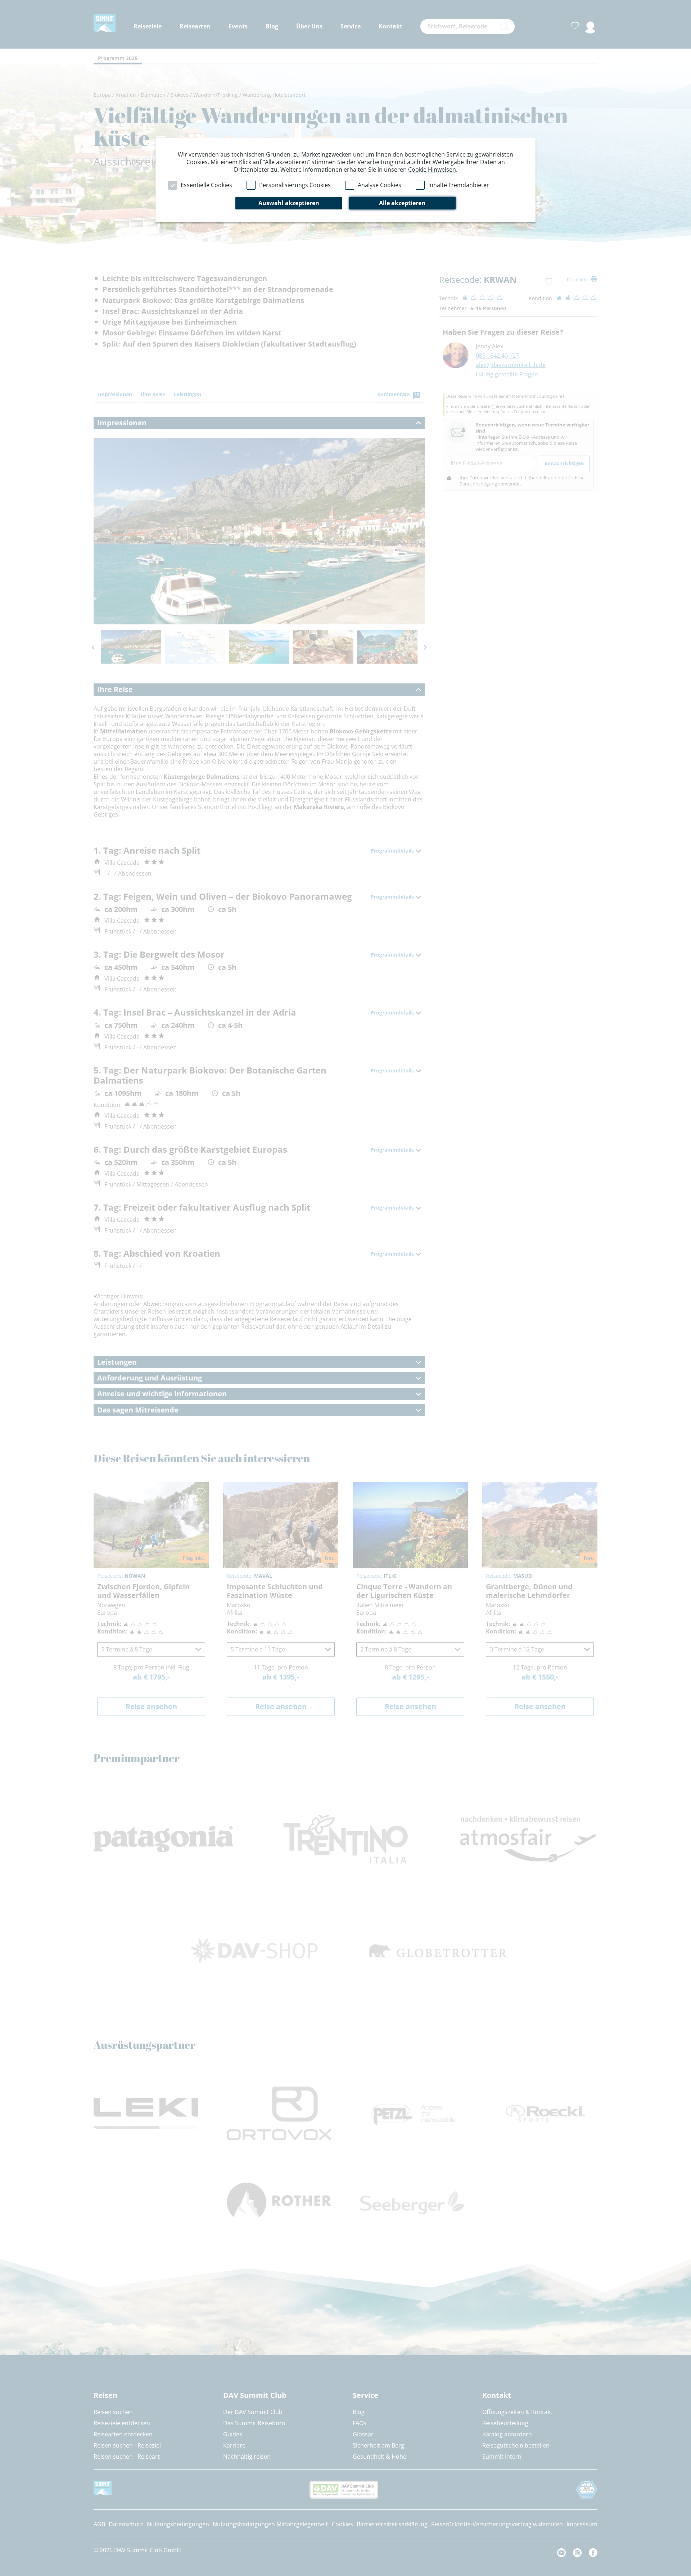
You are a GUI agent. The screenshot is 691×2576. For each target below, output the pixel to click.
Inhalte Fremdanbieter (459, 185)
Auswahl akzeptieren (289, 203)
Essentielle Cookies (206, 185)
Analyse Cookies (380, 185)
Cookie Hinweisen (432, 170)
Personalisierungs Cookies (295, 185)
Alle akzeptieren (402, 203)
